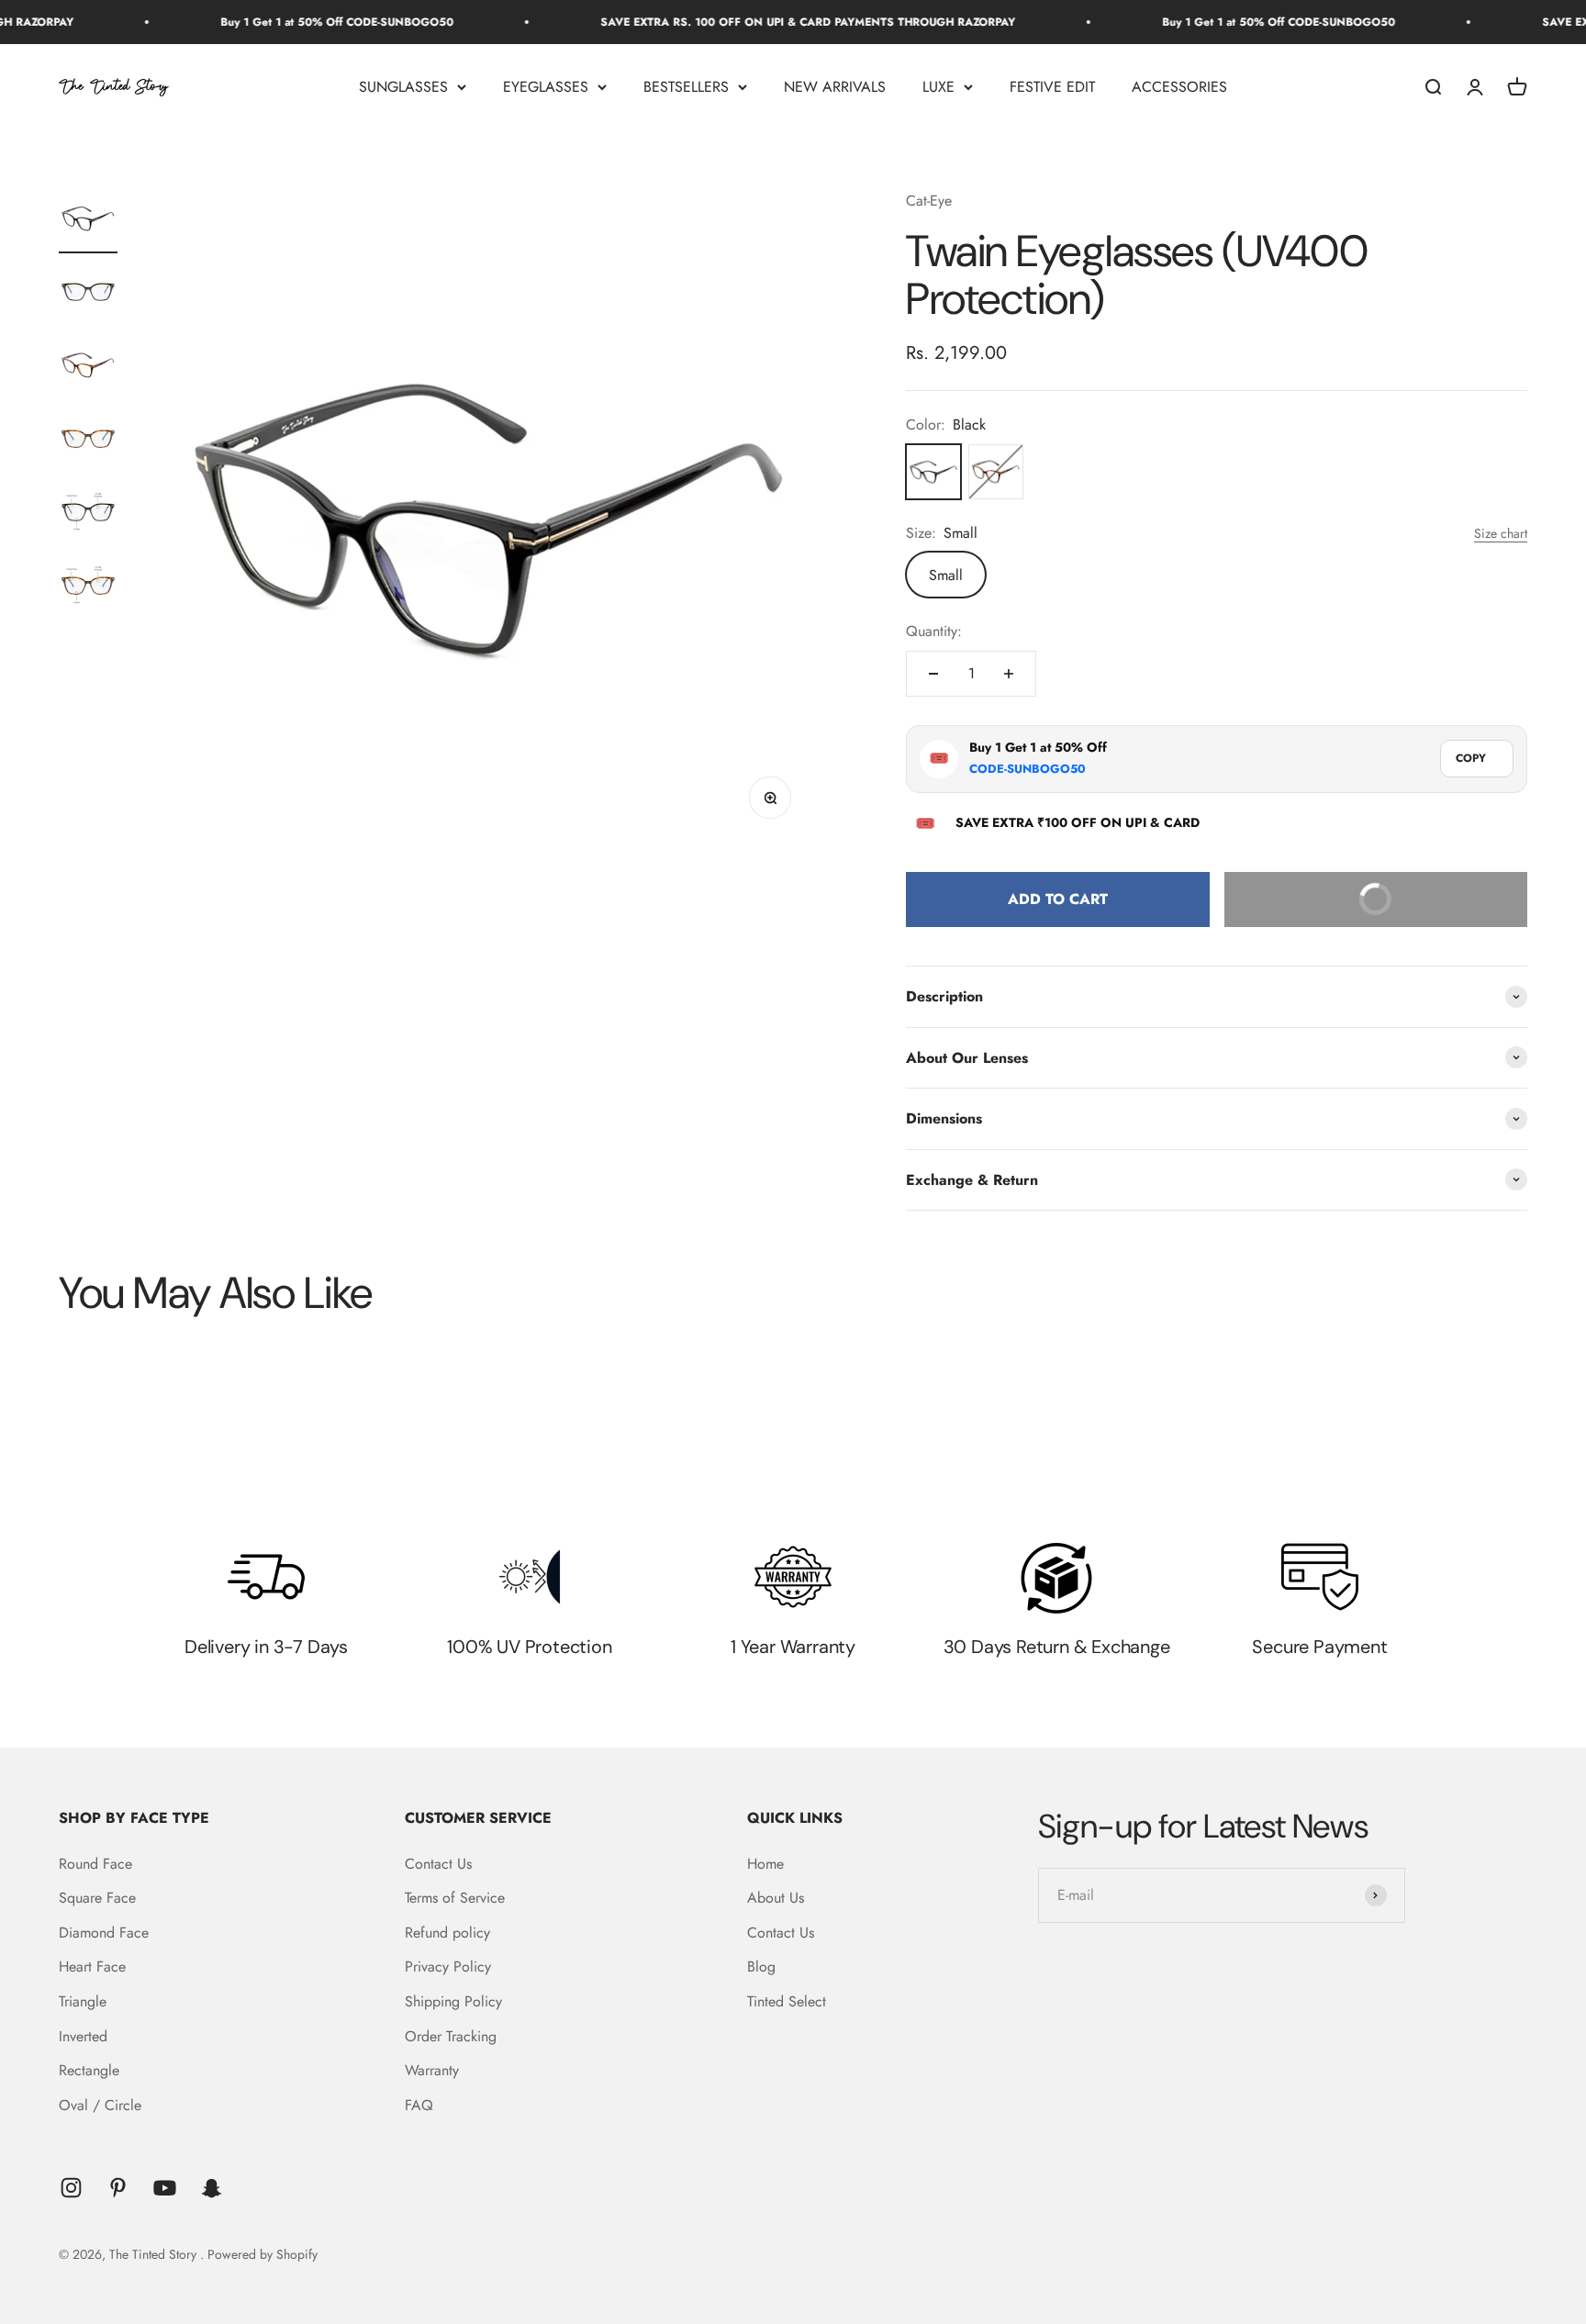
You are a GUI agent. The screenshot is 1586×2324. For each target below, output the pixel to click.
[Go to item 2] (88, 295)
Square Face (97, 1898)
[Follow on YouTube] (165, 2188)
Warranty (432, 2070)
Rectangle (89, 2070)
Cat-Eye (929, 201)
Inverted (83, 2036)
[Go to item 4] (88, 441)
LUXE (938, 87)
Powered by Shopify (262, 2254)
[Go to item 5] (88, 515)
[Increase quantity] (1009, 674)
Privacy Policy (448, 1966)
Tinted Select (787, 2001)
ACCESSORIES (1179, 87)
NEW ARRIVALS (835, 87)
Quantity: (934, 631)
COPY (1471, 758)
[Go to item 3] (88, 368)
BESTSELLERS (686, 87)
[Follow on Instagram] (71, 2188)
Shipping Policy (453, 2001)
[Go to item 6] (88, 588)
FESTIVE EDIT (1052, 87)
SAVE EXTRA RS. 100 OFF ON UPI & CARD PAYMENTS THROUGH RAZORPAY (743, 22)
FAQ (419, 2105)
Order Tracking (451, 2036)
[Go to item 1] (88, 221)
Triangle (83, 2001)
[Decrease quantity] (933, 674)
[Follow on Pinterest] (118, 2188)
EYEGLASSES (546, 87)
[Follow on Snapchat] (212, 2188)
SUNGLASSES (403, 87)
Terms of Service (455, 1898)
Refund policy (447, 1933)
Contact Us (438, 1864)
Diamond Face (104, 1933)
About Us (776, 1898)
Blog (761, 1966)
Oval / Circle (100, 2105)
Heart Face (92, 1966)
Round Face (95, 1864)
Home (765, 1864)
